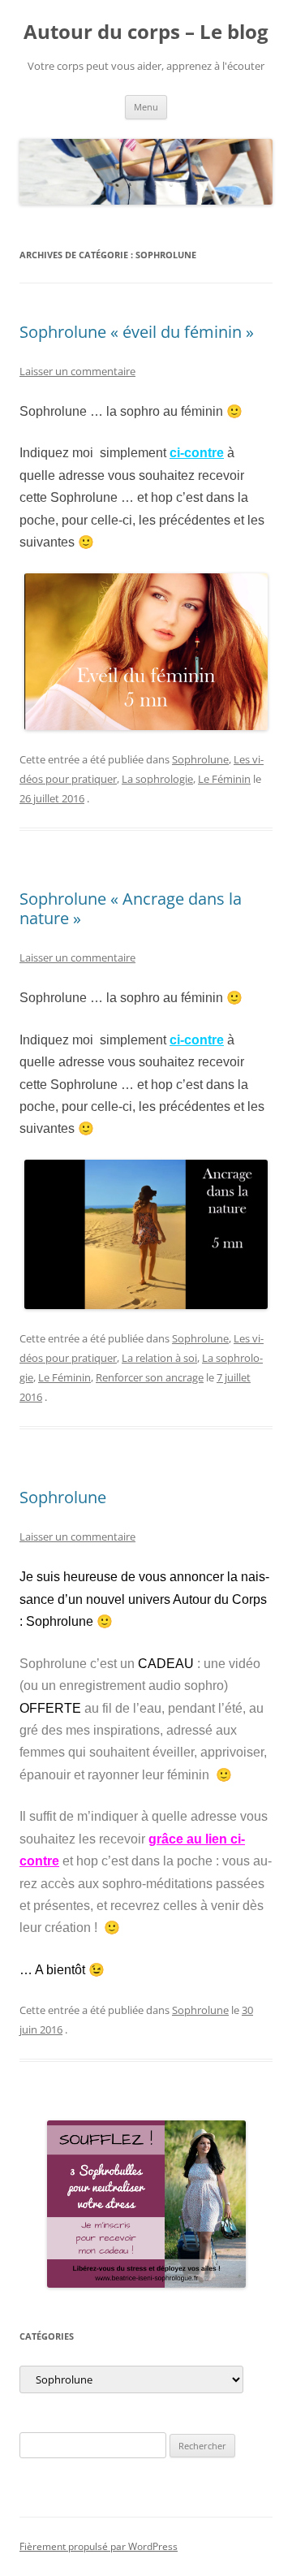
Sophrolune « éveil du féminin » (137, 332)
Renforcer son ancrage (150, 1377)
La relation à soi (159, 1358)
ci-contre (197, 453)
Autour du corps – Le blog (146, 32)
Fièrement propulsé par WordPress (99, 2546)
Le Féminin (224, 779)
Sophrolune (200, 759)
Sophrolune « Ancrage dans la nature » (131, 908)
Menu (146, 107)
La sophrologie (157, 779)
